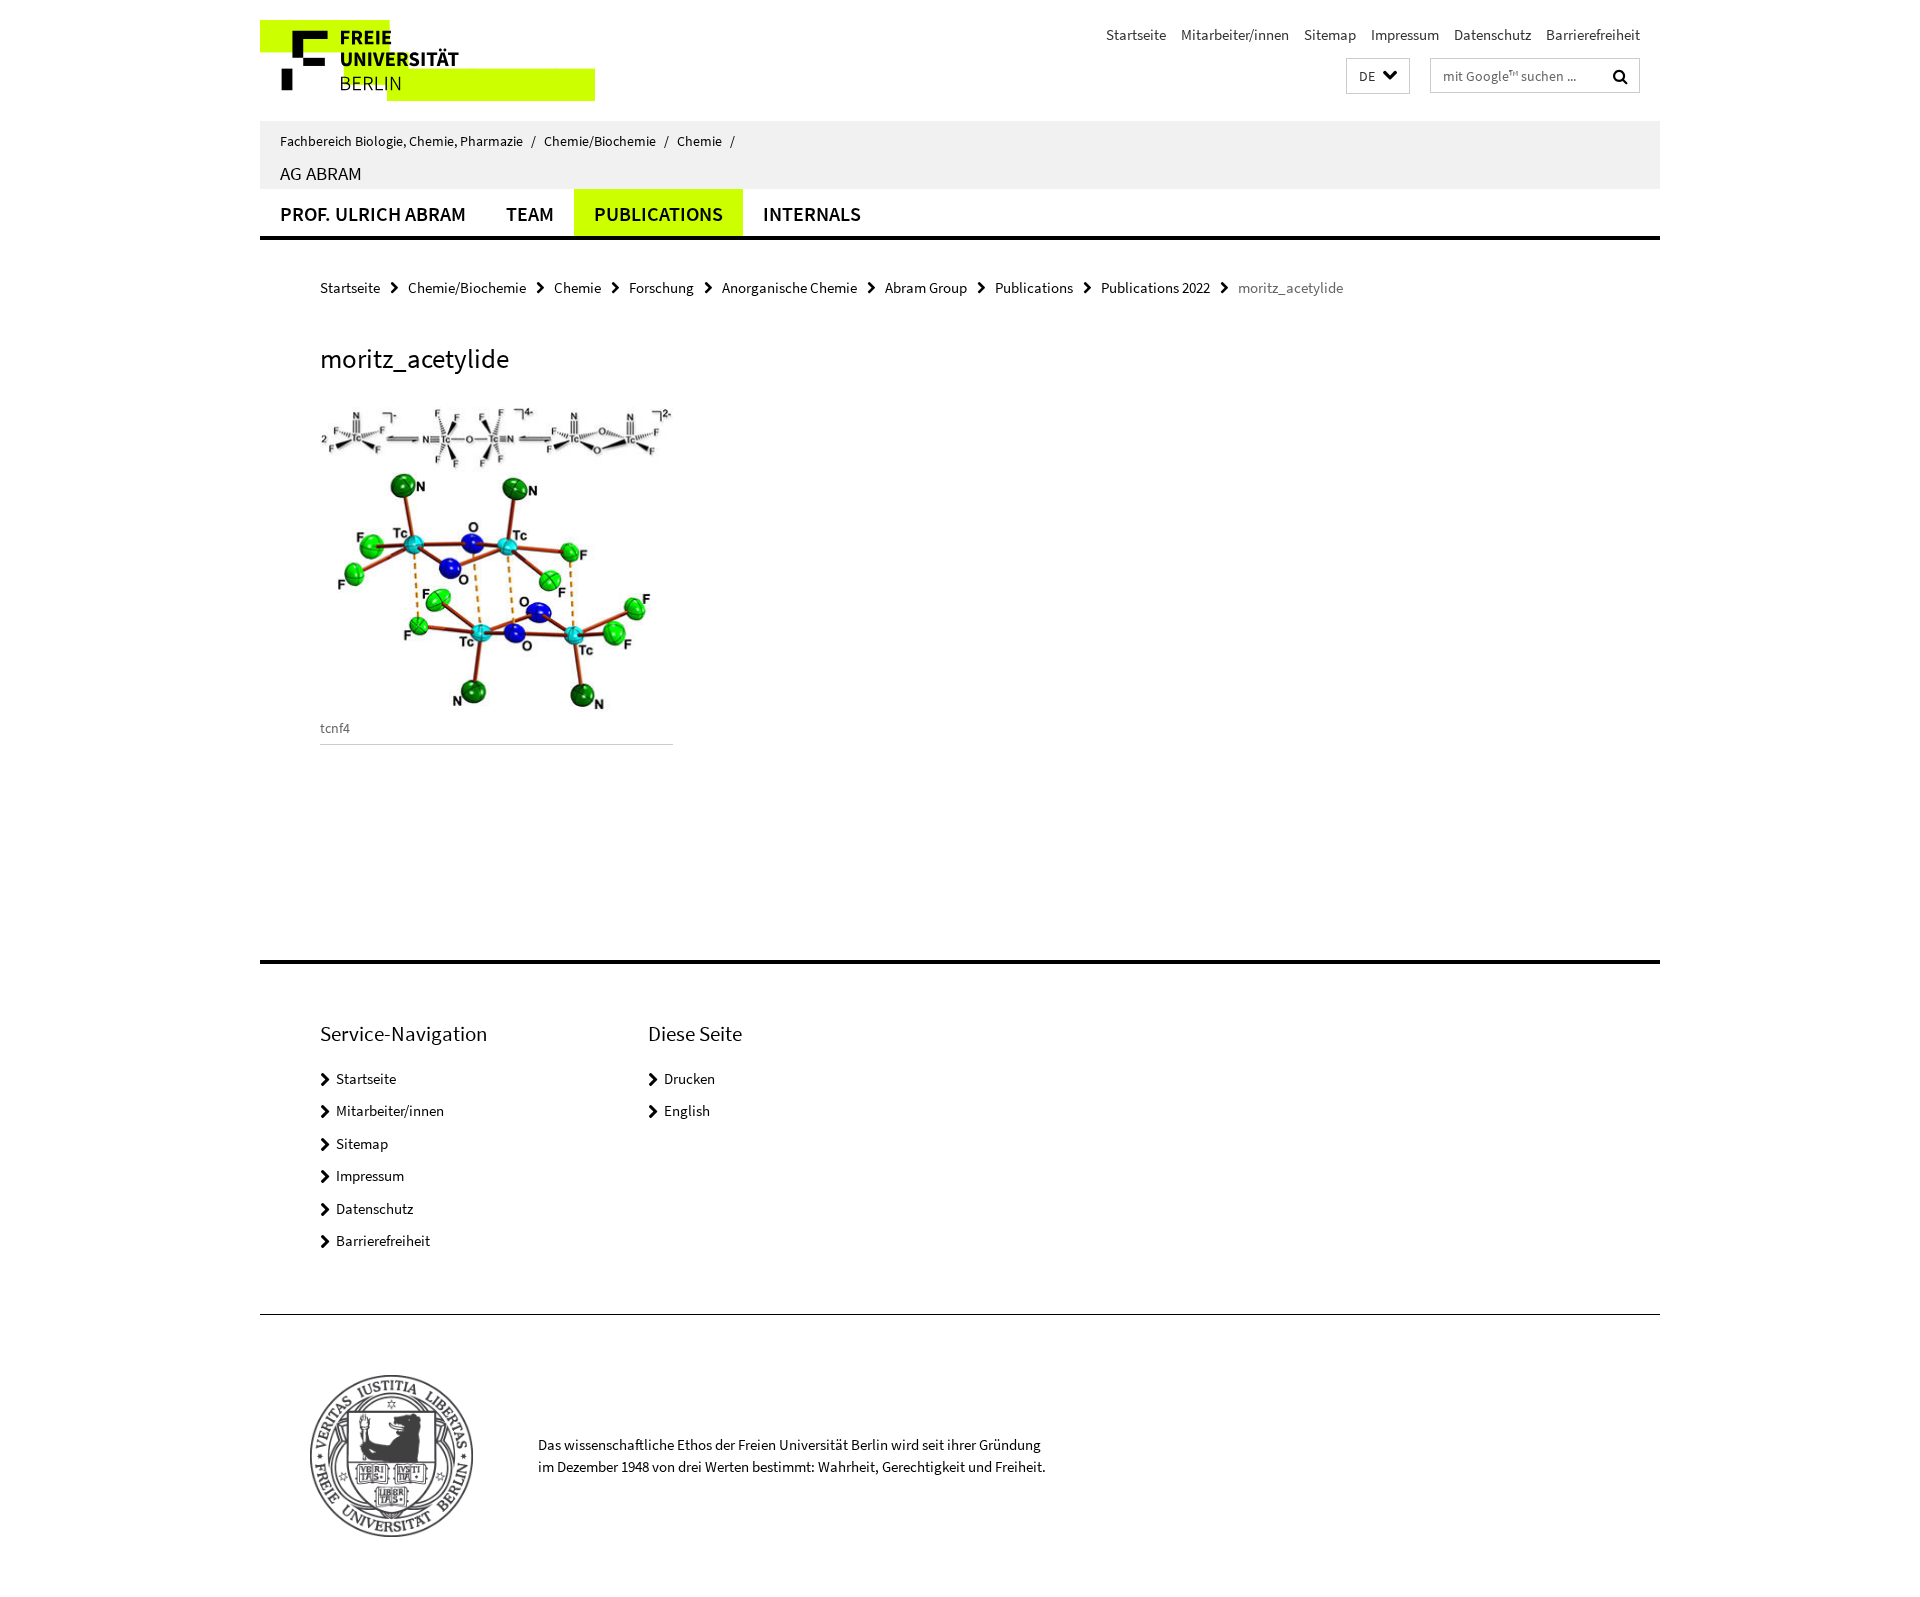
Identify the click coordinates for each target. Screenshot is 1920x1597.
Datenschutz (1492, 34)
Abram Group (926, 287)
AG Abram (321, 173)
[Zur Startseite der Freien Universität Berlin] (427, 60)
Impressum (1405, 34)
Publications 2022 (1155, 287)
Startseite (1136, 34)
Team (530, 213)
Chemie (706, 141)
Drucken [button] (689, 1078)
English (687, 1110)
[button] (1378, 76)
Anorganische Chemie (789, 287)
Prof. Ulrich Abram (373, 213)
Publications (658, 213)
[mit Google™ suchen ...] (1620, 76)
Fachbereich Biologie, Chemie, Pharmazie (408, 141)
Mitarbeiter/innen (1235, 34)
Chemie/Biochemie (606, 141)
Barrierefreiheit (1593, 34)
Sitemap (1330, 34)
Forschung (661, 287)
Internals (812, 213)
